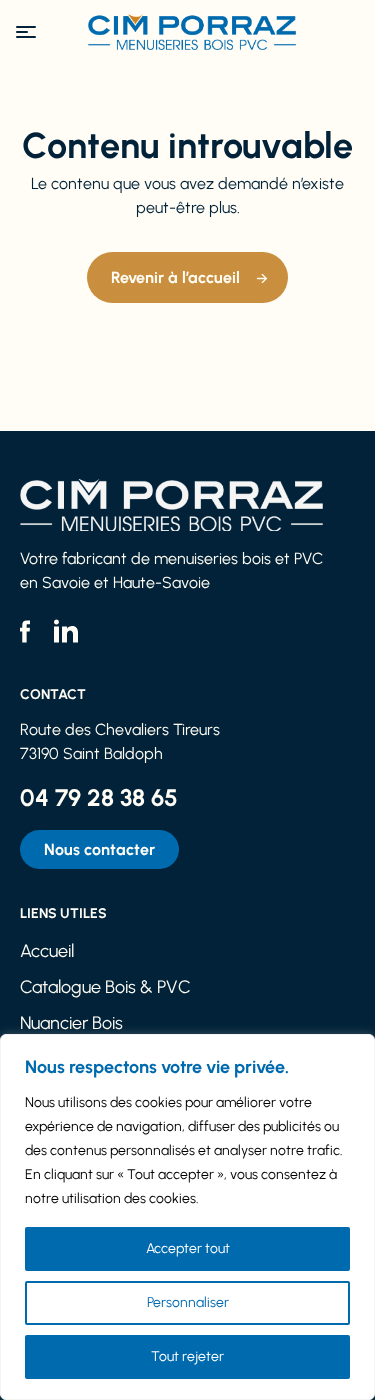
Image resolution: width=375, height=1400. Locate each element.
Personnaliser (188, 1302)
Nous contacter (99, 849)
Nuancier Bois (71, 1023)
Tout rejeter (187, 1356)
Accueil (47, 951)
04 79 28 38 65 (99, 797)
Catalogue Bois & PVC (105, 987)
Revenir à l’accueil (175, 277)
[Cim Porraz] (188, 32)
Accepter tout (188, 1248)
